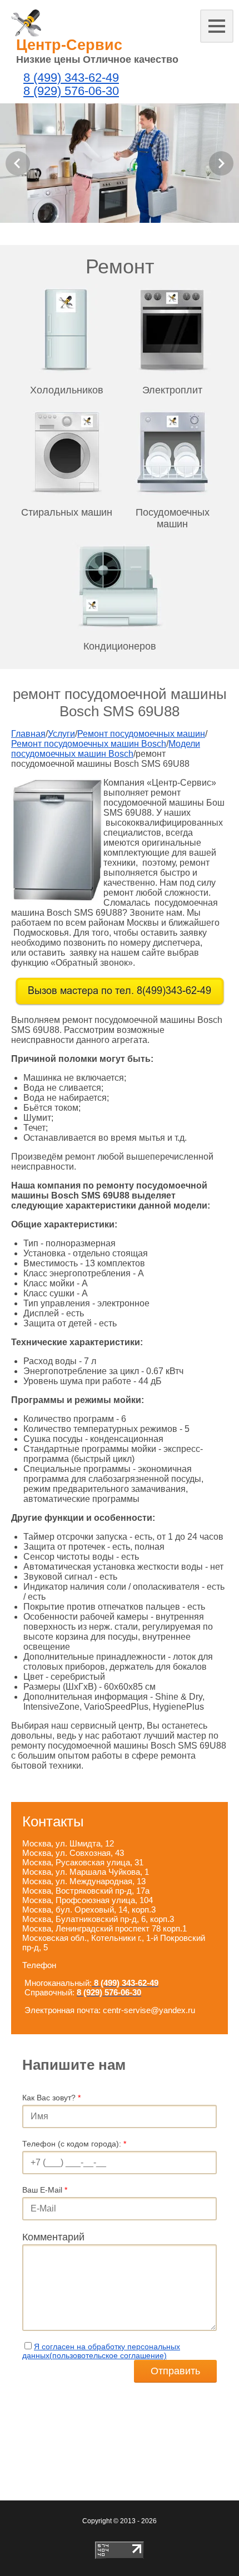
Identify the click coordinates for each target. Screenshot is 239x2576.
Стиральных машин (67, 512)
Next (221, 163)
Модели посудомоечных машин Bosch (106, 749)
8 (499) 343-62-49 (71, 78)
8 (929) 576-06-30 (71, 91)
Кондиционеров (120, 646)
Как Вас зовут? (51, 2098)
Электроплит (172, 390)
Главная (28, 734)
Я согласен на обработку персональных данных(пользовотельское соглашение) (101, 2351)
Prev (18, 163)
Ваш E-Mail (45, 2190)
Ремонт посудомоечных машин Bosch (89, 744)
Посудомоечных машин (173, 518)
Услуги (61, 734)
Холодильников (67, 390)
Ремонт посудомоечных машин (141, 734)
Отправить (175, 2371)
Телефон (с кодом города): (74, 2144)
